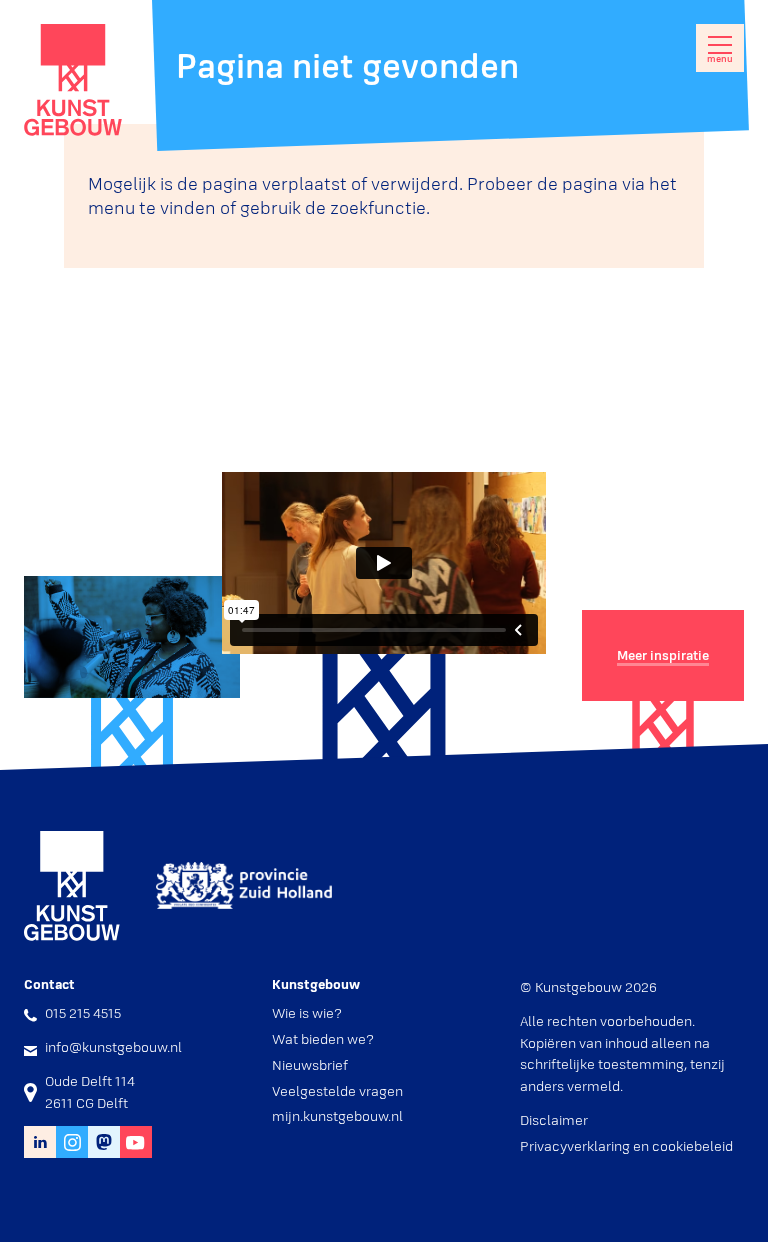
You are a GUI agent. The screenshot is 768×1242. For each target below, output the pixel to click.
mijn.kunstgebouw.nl (337, 1116)
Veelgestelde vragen (337, 1091)
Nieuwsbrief (310, 1065)
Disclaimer (554, 1120)
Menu (720, 59)
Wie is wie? (307, 1013)
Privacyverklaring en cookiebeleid (626, 1146)
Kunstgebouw (73, 80)
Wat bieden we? (323, 1039)
